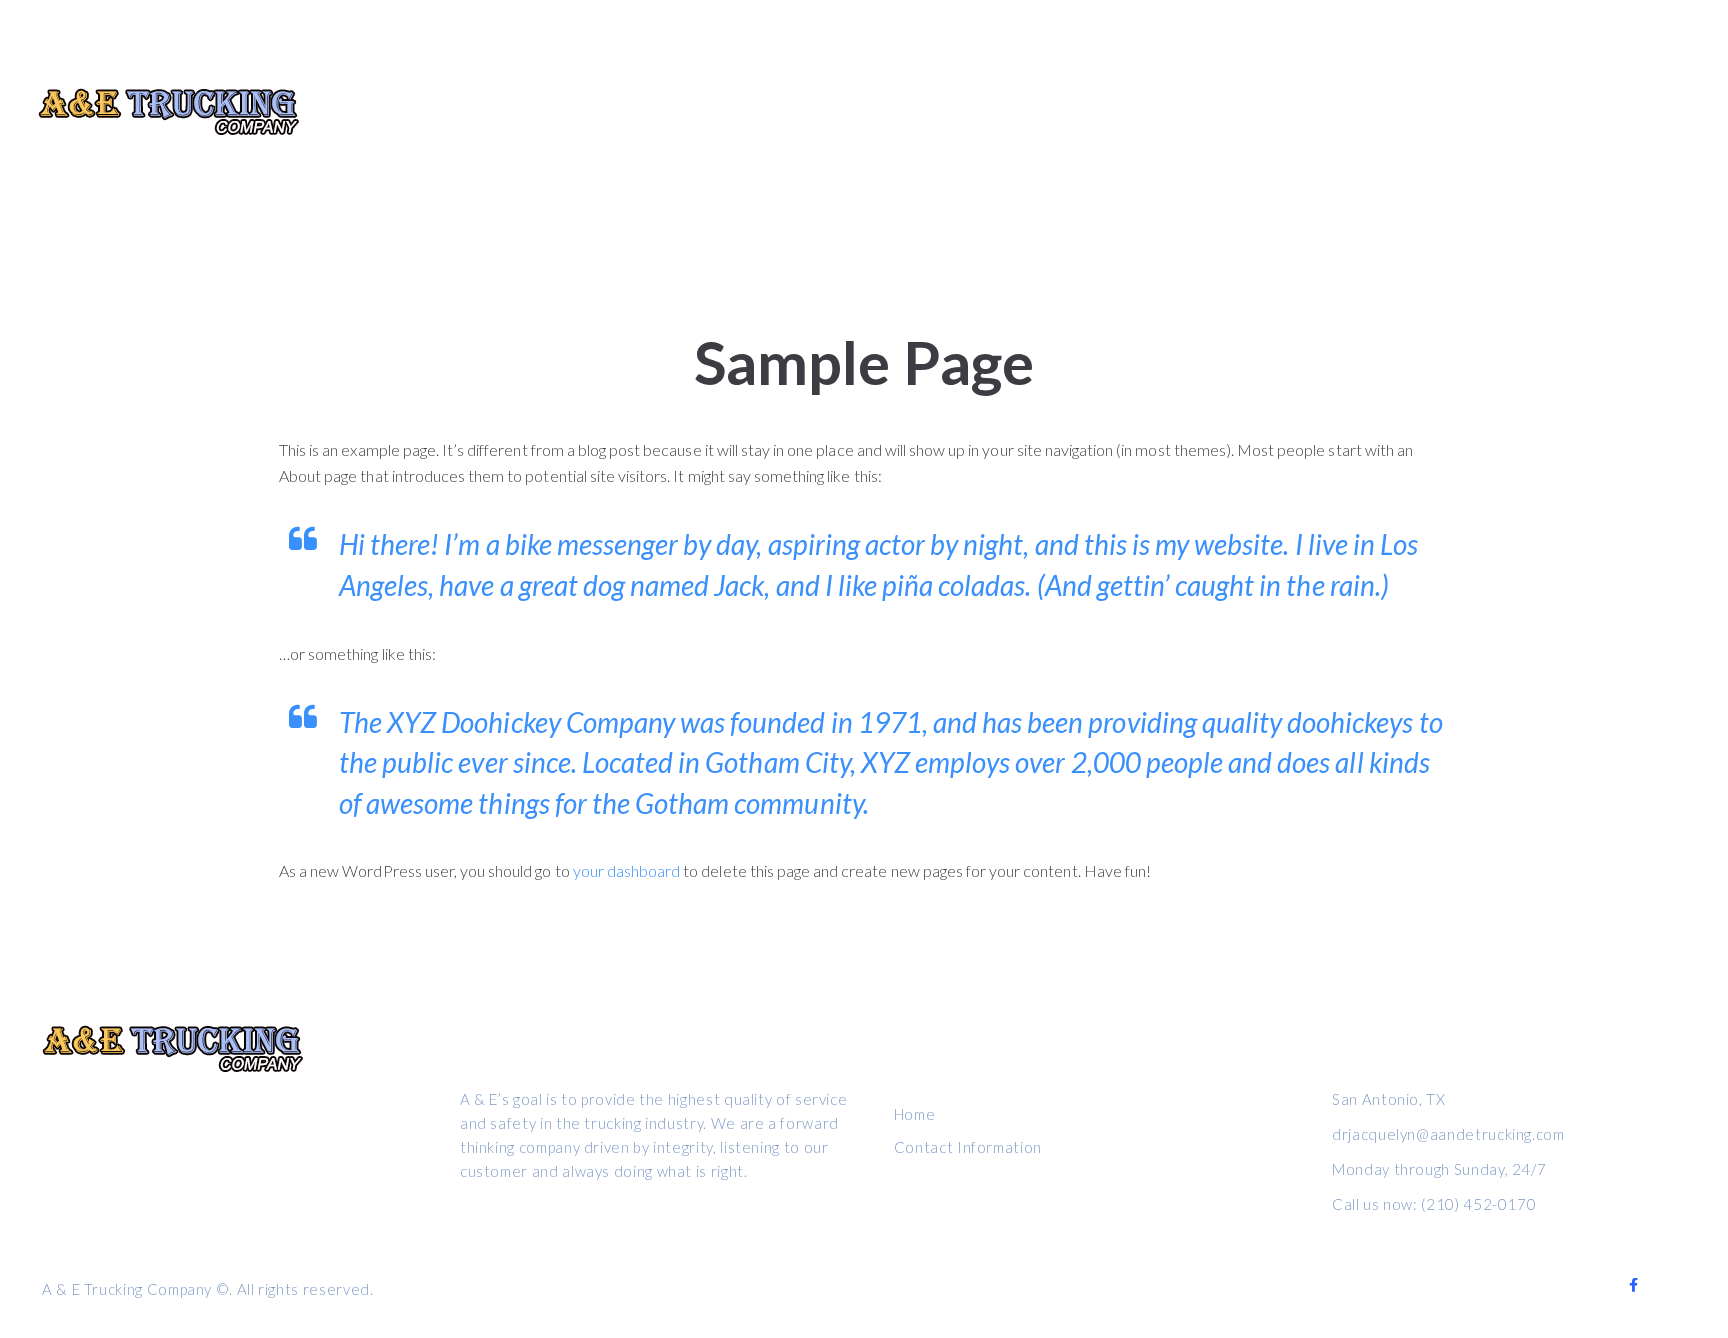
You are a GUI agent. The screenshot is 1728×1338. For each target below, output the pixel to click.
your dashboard (627, 870)
